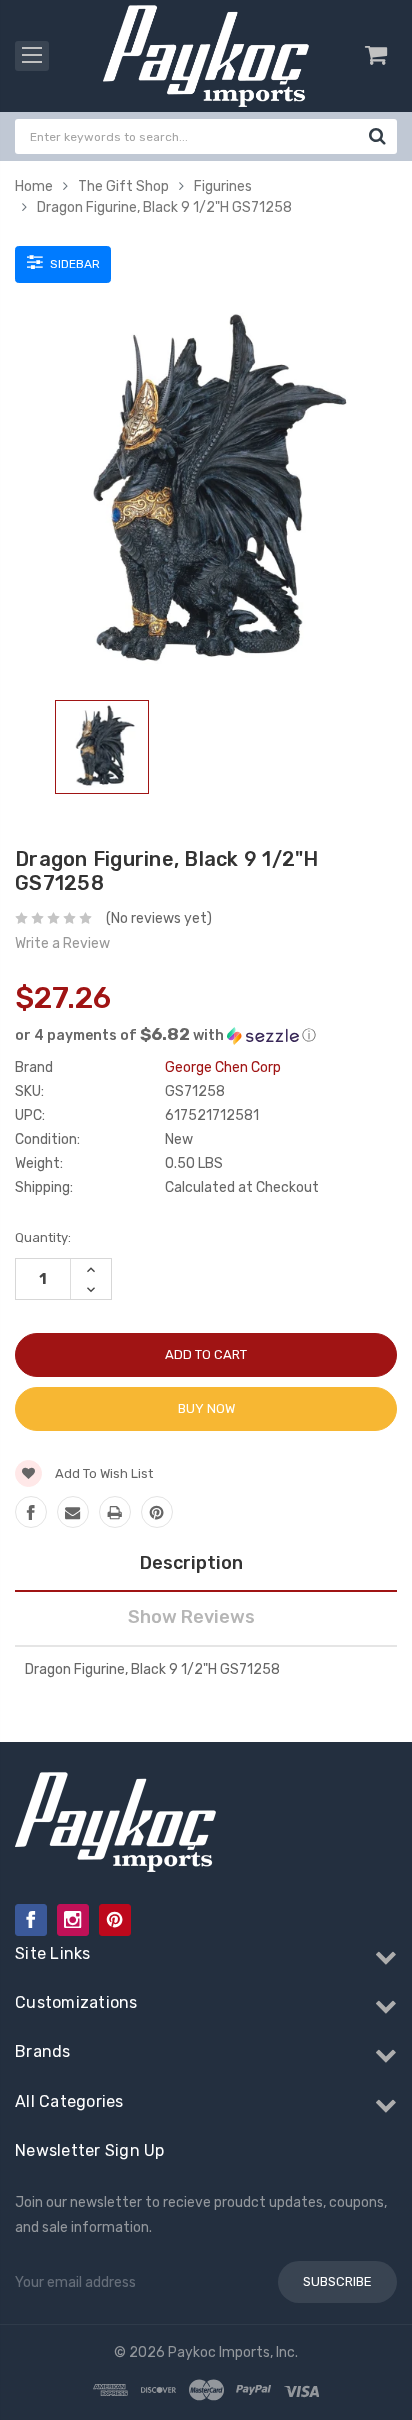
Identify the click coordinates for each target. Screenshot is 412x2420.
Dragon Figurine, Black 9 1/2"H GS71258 (164, 207)
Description (191, 1563)
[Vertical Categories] (32, 56)
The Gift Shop (123, 186)
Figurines (223, 186)
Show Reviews (191, 1617)
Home (34, 186)
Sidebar (73, 264)
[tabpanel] (102, 751)
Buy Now (206, 1408)
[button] (206, 1035)
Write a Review (62, 943)
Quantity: (43, 1237)
